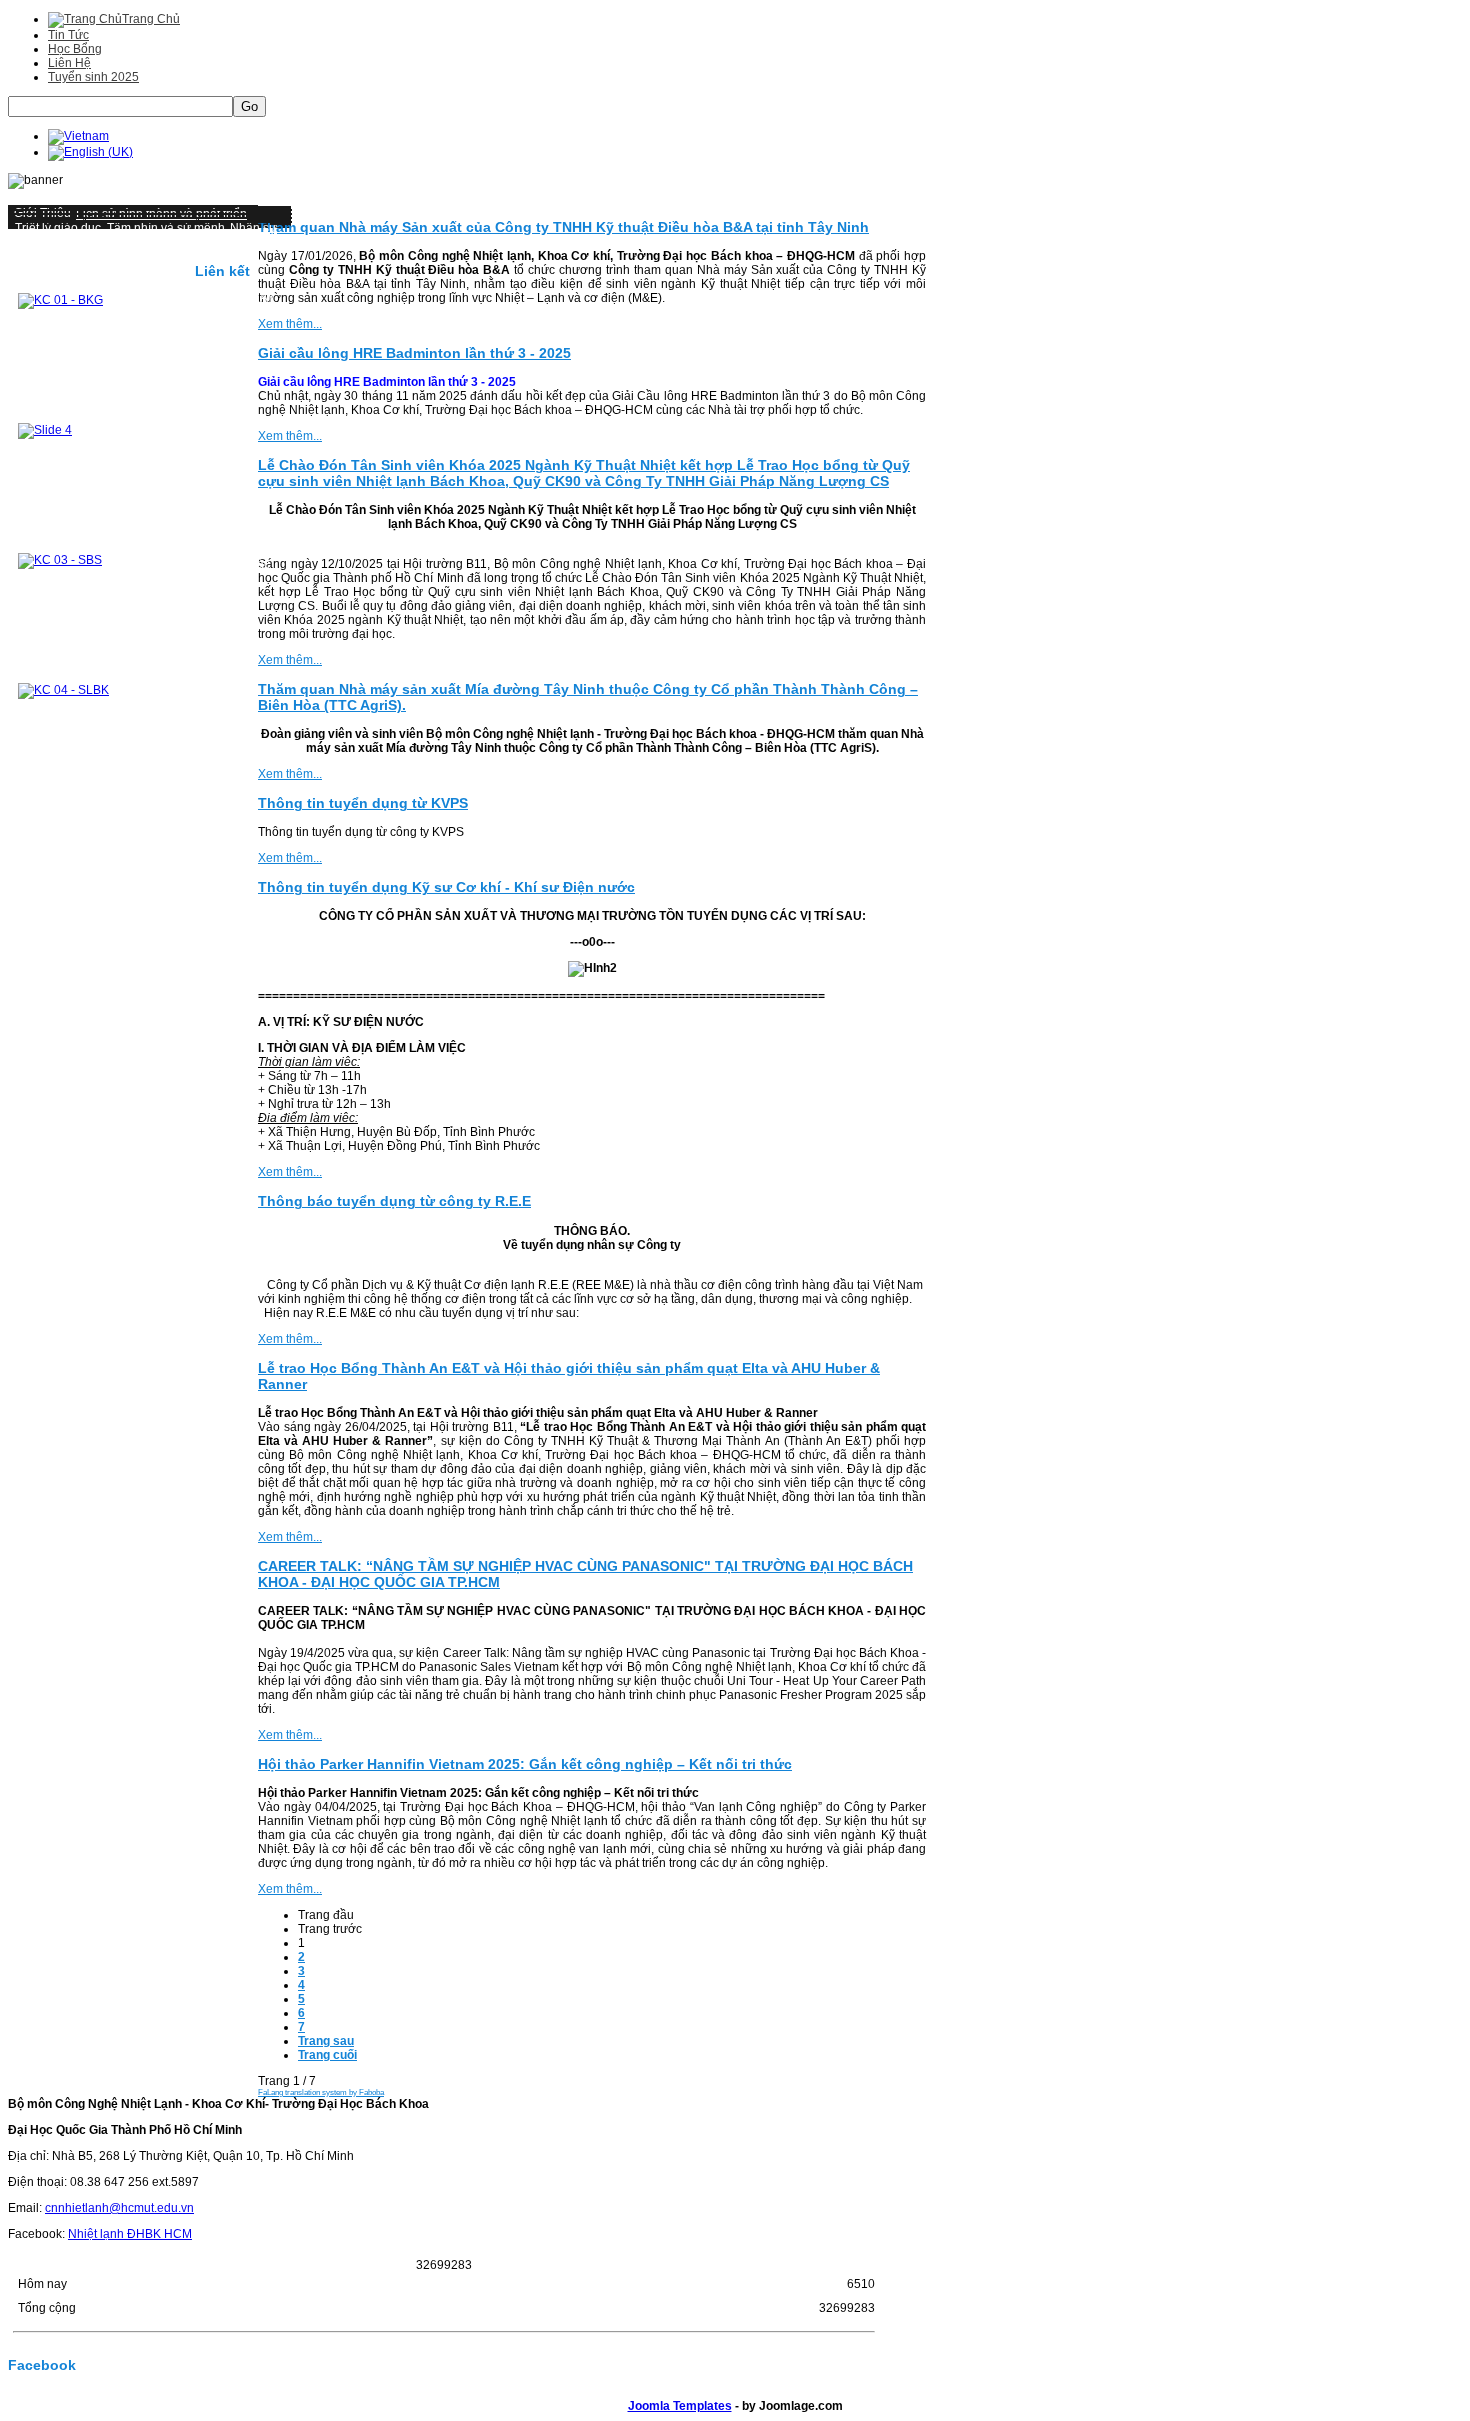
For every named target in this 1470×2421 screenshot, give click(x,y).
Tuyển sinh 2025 (93, 77)
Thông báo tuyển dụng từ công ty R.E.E (394, 1201)
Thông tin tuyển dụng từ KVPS (363, 803)
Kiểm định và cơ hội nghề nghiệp (105, 270)
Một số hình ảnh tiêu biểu (83, 242)
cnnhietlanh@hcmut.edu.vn (119, 2208)
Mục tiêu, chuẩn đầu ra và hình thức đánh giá (137, 256)
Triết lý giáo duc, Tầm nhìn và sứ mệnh (120, 228)
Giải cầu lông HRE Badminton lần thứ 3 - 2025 (414, 353)
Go (249, 106)
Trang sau (326, 2041)
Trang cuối (327, 2055)
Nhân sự (253, 228)
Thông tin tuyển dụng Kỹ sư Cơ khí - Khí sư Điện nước (446, 887)
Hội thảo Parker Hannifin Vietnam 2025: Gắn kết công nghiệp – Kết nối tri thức (525, 1764)
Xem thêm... (290, 324)
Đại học (178, 242)
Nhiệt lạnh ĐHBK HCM (130, 2234)
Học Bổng (75, 49)
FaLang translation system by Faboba (321, 2092)
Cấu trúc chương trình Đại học (97, 284)
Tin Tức (68, 35)
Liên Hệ (69, 63)
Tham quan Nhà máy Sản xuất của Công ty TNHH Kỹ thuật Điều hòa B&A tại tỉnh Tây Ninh (563, 227)
